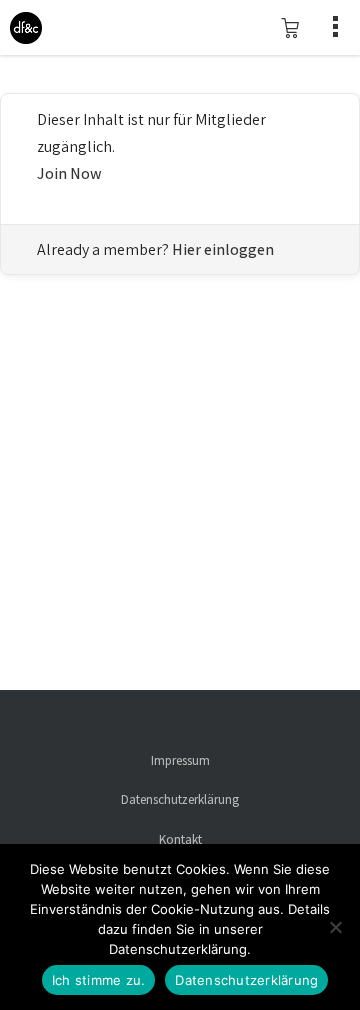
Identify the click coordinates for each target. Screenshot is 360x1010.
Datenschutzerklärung (180, 799)
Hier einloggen (223, 249)
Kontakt (180, 839)
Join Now (69, 173)
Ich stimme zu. (99, 980)
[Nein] (335, 927)
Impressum (180, 760)
